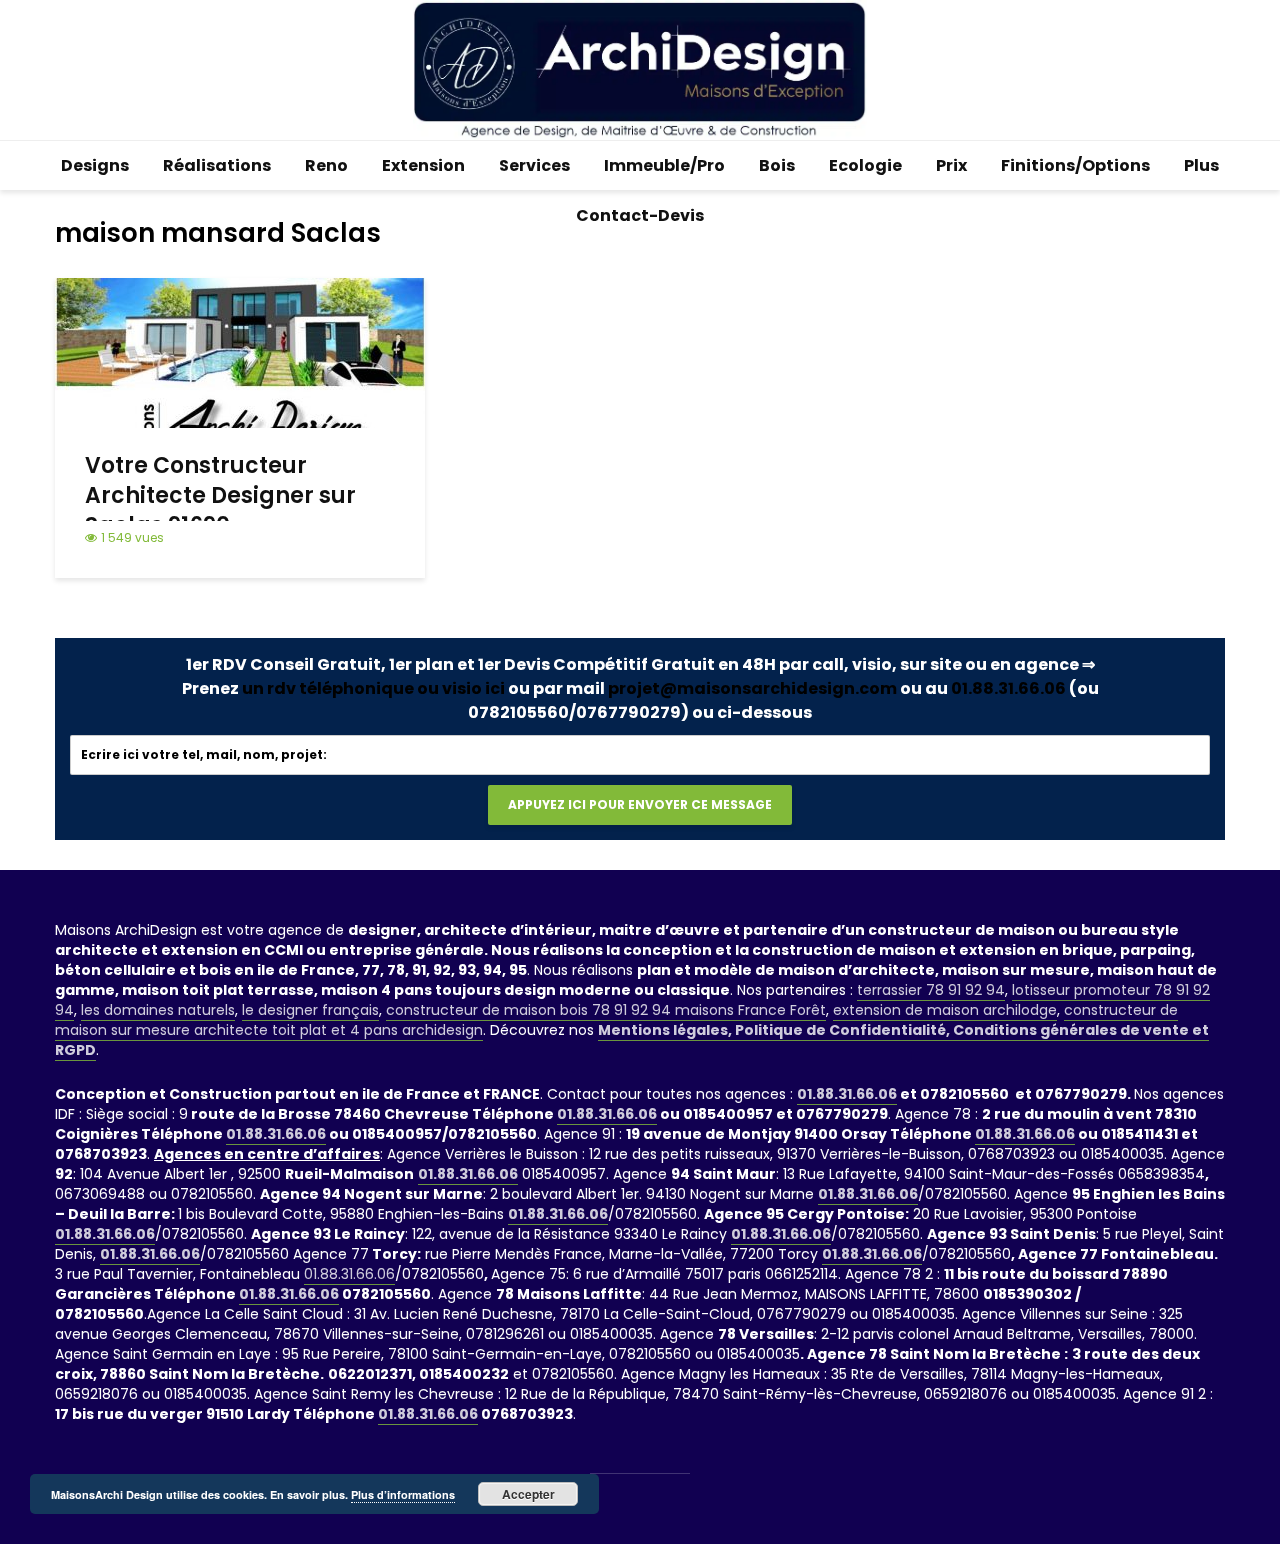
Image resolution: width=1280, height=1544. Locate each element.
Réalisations (217, 165)
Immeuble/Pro (664, 165)
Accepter (528, 1494)
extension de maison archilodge (945, 1010)
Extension (423, 165)
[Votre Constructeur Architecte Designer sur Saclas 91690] (240, 351)
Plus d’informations (403, 1494)
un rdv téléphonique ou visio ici (373, 688)
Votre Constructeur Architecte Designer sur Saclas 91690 (220, 496)
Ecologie (865, 165)
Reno (326, 165)
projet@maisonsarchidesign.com (752, 688)
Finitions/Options (1075, 165)
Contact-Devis (640, 215)
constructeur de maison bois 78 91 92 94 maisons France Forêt (606, 1010)
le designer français (310, 1010)
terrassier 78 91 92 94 (931, 990)
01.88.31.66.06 (1008, 688)
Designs (95, 165)
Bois (777, 165)
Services (534, 165)
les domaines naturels (158, 1010)
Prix (951, 165)
